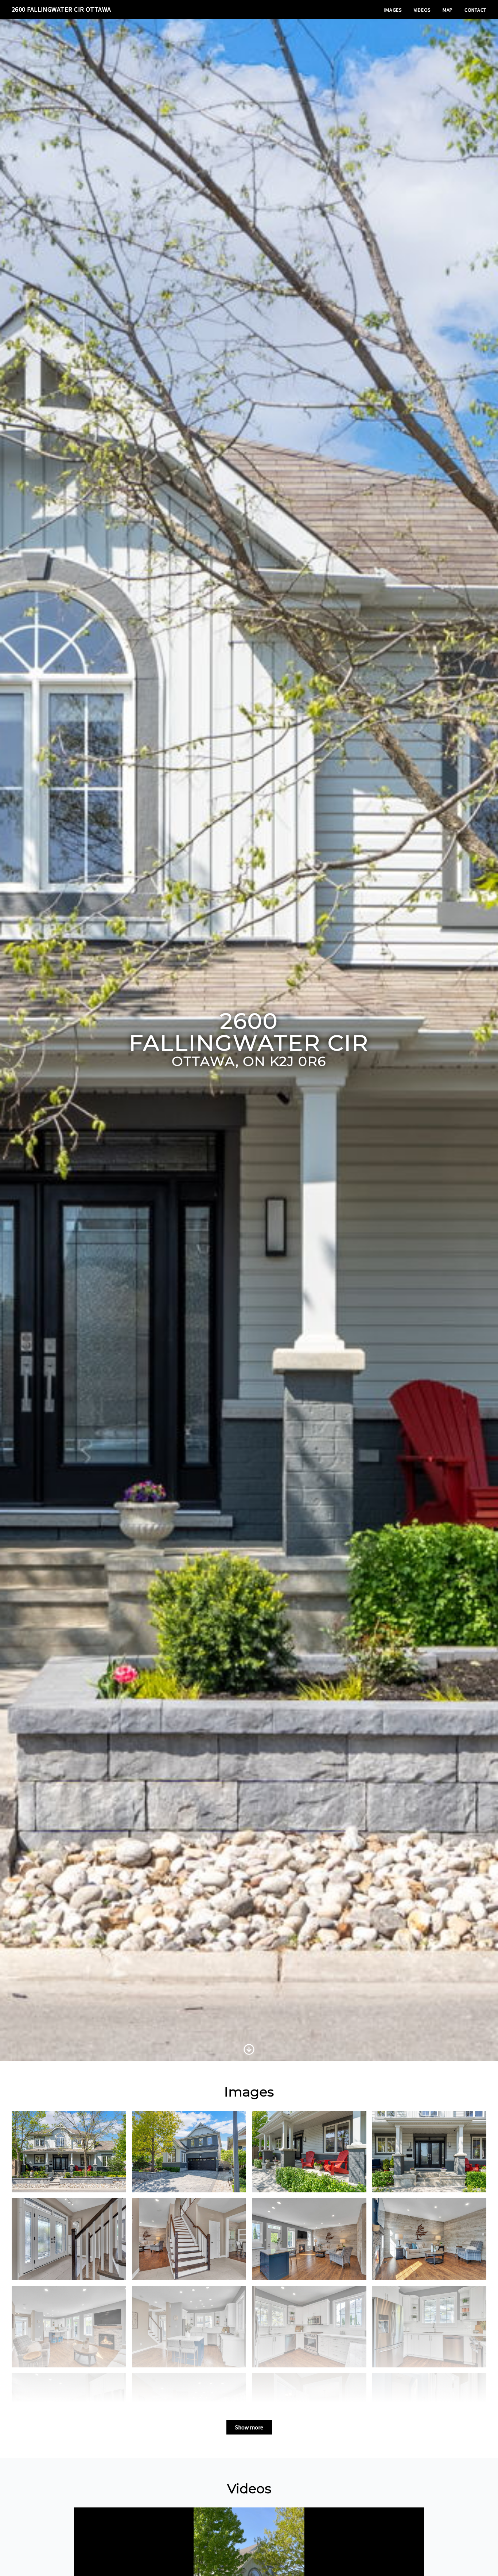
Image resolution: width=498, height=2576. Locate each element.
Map (448, 10)
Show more (249, 2427)
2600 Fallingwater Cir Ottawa (61, 9)
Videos (422, 10)
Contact (475, 10)
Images (393, 10)
